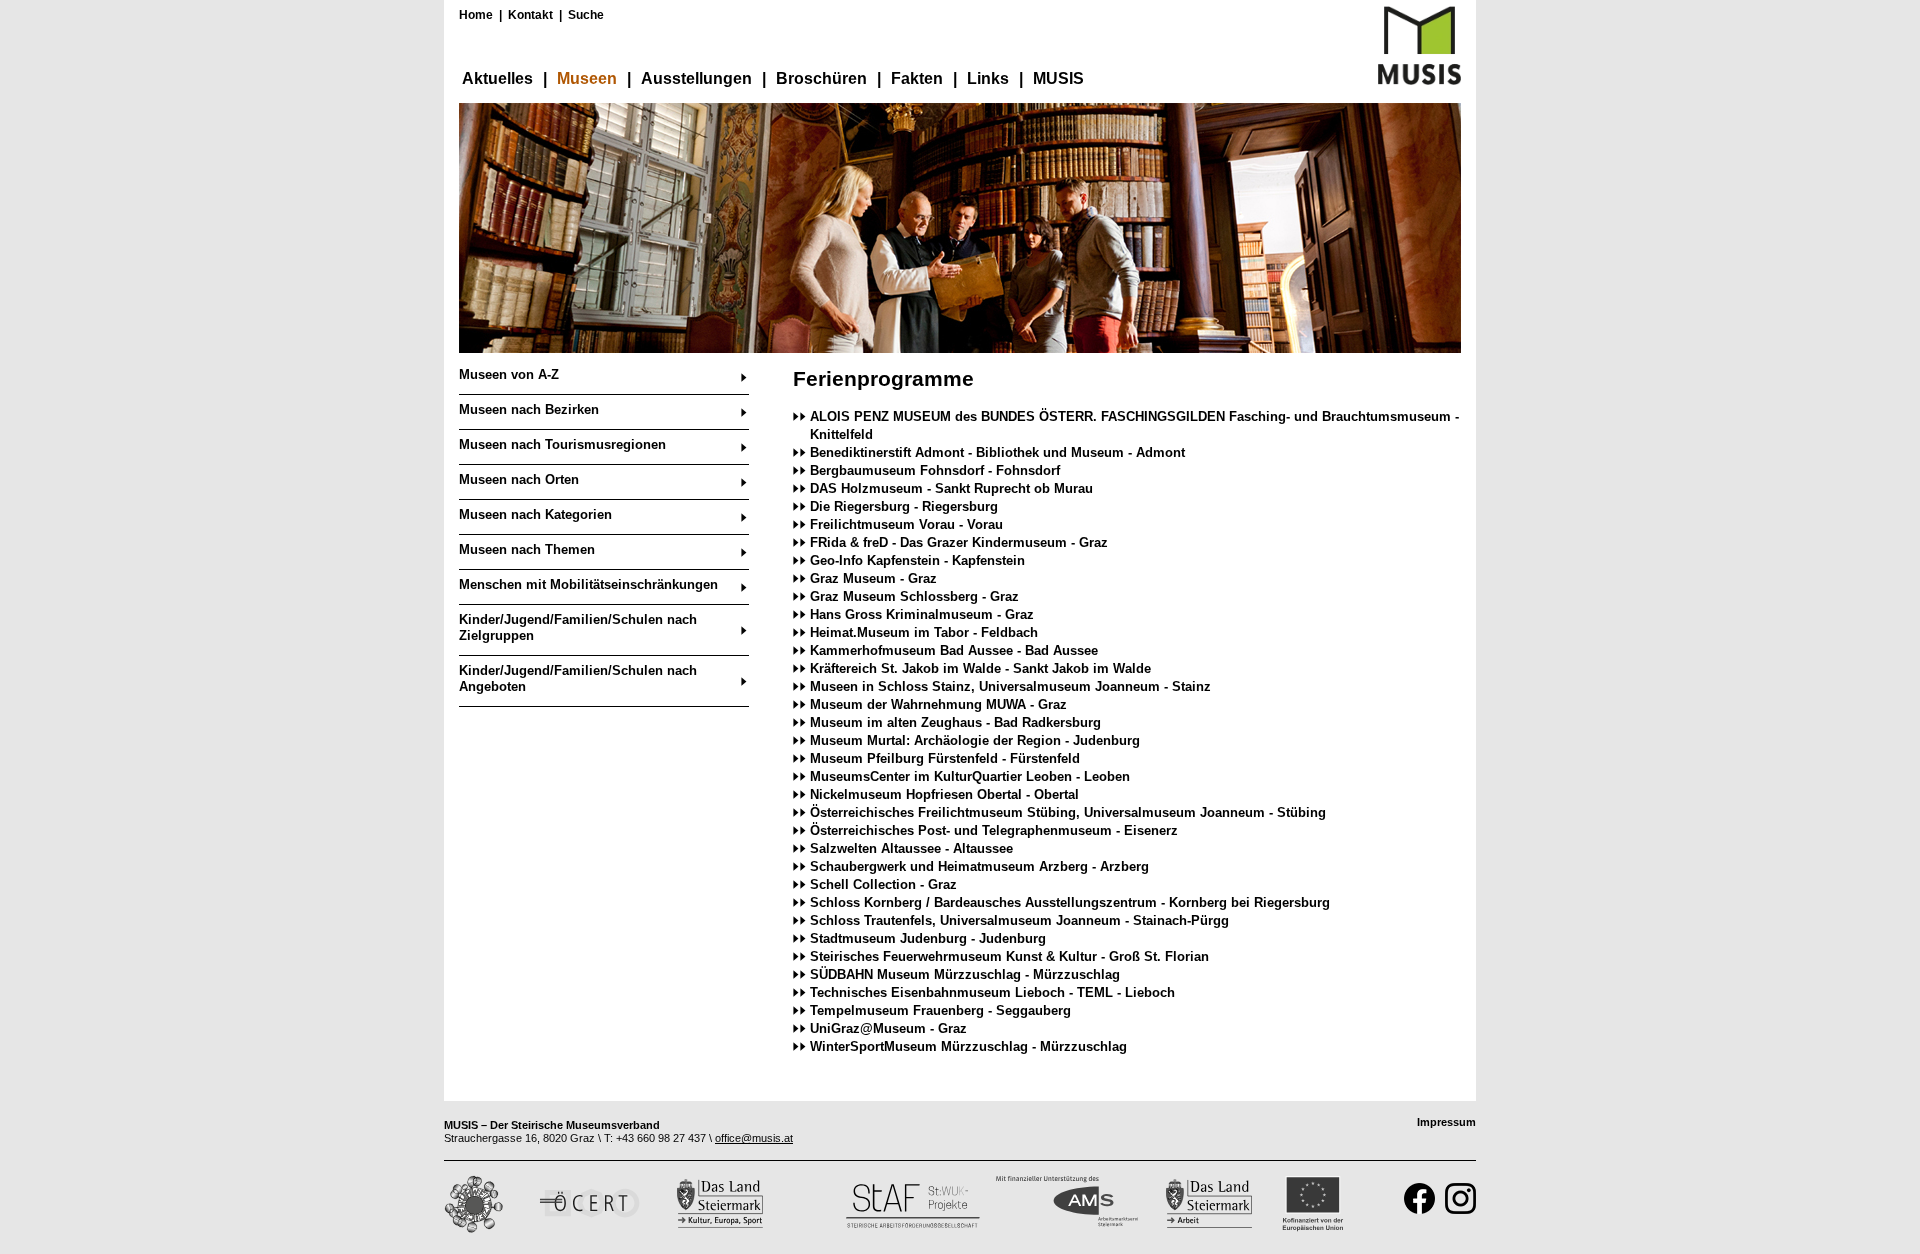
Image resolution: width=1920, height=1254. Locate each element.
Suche (586, 15)
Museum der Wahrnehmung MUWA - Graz (938, 704)
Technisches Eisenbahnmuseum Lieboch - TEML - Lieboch (992, 992)
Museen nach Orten (519, 479)
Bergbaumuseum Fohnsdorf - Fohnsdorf (935, 470)
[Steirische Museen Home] (1419, 80)
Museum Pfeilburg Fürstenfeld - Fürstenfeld (945, 758)
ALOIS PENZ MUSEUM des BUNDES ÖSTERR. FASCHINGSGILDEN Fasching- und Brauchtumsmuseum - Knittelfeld (1134, 425)
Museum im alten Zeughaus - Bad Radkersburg (955, 722)
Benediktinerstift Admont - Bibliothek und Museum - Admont (997, 452)
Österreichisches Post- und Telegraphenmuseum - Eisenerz (994, 830)
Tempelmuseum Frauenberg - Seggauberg (940, 1010)
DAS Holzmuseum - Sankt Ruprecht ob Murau (951, 488)
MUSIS (1058, 78)
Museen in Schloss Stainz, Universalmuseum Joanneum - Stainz (1010, 686)
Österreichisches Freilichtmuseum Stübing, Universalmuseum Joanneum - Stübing (1068, 812)
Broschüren (821, 78)
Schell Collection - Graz (883, 884)
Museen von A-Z (509, 374)
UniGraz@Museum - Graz (888, 1028)
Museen (587, 78)
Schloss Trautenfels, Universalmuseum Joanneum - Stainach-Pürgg (1019, 920)
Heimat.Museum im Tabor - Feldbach (924, 632)
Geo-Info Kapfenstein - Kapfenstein (917, 560)
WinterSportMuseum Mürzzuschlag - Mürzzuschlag (968, 1046)
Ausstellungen (696, 78)
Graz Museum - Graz (873, 578)
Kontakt (530, 15)
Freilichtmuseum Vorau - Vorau (906, 524)
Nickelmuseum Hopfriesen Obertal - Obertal (944, 794)
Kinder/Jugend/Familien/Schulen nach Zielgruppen (578, 627)
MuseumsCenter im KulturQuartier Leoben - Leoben (970, 776)
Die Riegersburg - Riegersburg (904, 506)
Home (476, 15)
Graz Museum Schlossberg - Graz (914, 596)
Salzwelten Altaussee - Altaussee (911, 848)
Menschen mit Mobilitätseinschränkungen (588, 584)
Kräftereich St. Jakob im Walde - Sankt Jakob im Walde (980, 668)
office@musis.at (754, 1138)
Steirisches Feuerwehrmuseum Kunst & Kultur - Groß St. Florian (1009, 956)
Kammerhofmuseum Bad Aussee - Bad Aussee (954, 650)
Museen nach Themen (527, 549)
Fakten (917, 78)
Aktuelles (497, 78)
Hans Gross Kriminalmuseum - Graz (922, 614)
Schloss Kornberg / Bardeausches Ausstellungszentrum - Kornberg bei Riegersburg (1070, 902)
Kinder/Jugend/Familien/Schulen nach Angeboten (578, 678)
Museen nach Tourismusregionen (562, 444)
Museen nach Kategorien (535, 514)
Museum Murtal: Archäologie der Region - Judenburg (975, 740)
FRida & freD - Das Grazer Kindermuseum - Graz (959, 542)
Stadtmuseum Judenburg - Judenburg (928, 938)
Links (988, 78)
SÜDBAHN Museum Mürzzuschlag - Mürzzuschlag (965, 974)
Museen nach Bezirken (529, 409)
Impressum (1446, 1122)
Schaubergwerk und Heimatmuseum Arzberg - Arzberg (979, 866)
